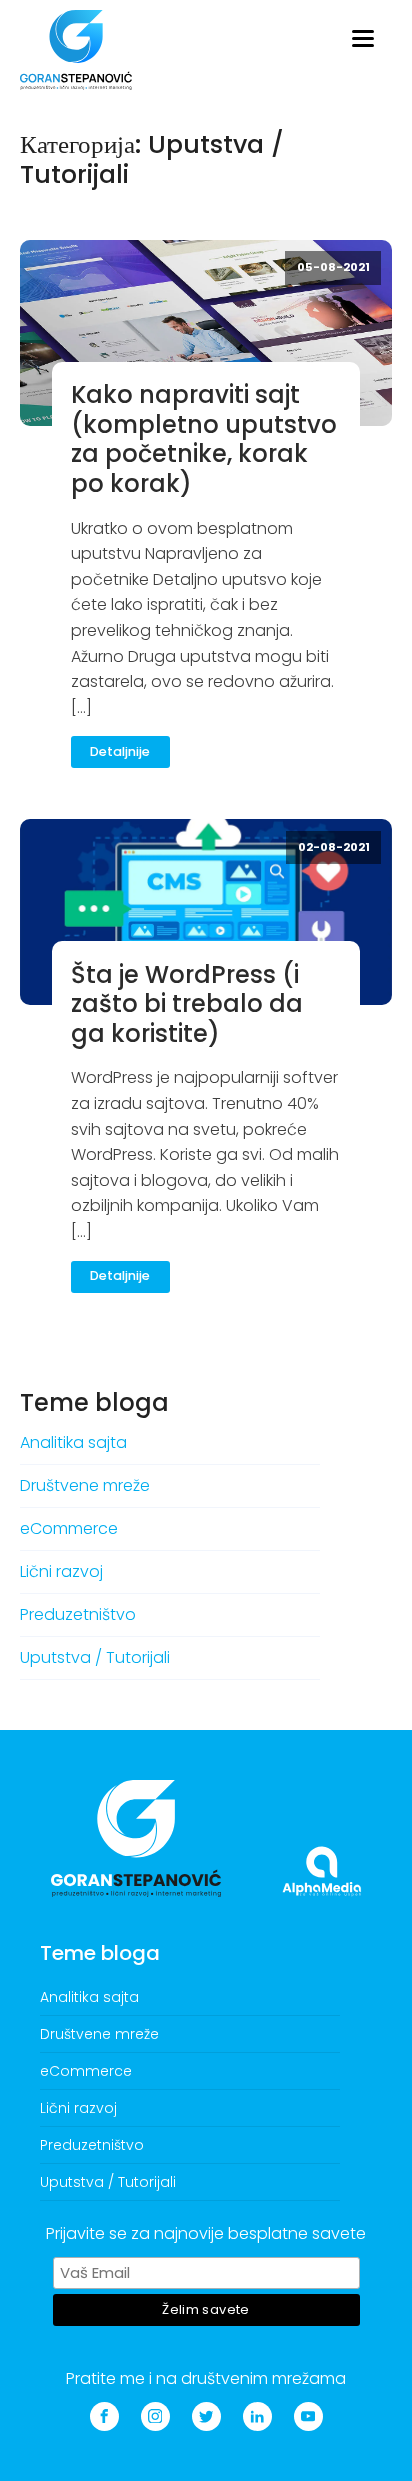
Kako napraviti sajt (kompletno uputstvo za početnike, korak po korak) (204, 439)
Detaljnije (120, 751)
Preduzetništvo (78, 1614)
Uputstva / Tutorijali (95, 1657)
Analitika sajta (73, 1442)
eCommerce (69, 1528)
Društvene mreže (85, 1485)
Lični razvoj (61, 1571)
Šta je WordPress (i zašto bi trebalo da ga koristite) (187, 1004)
